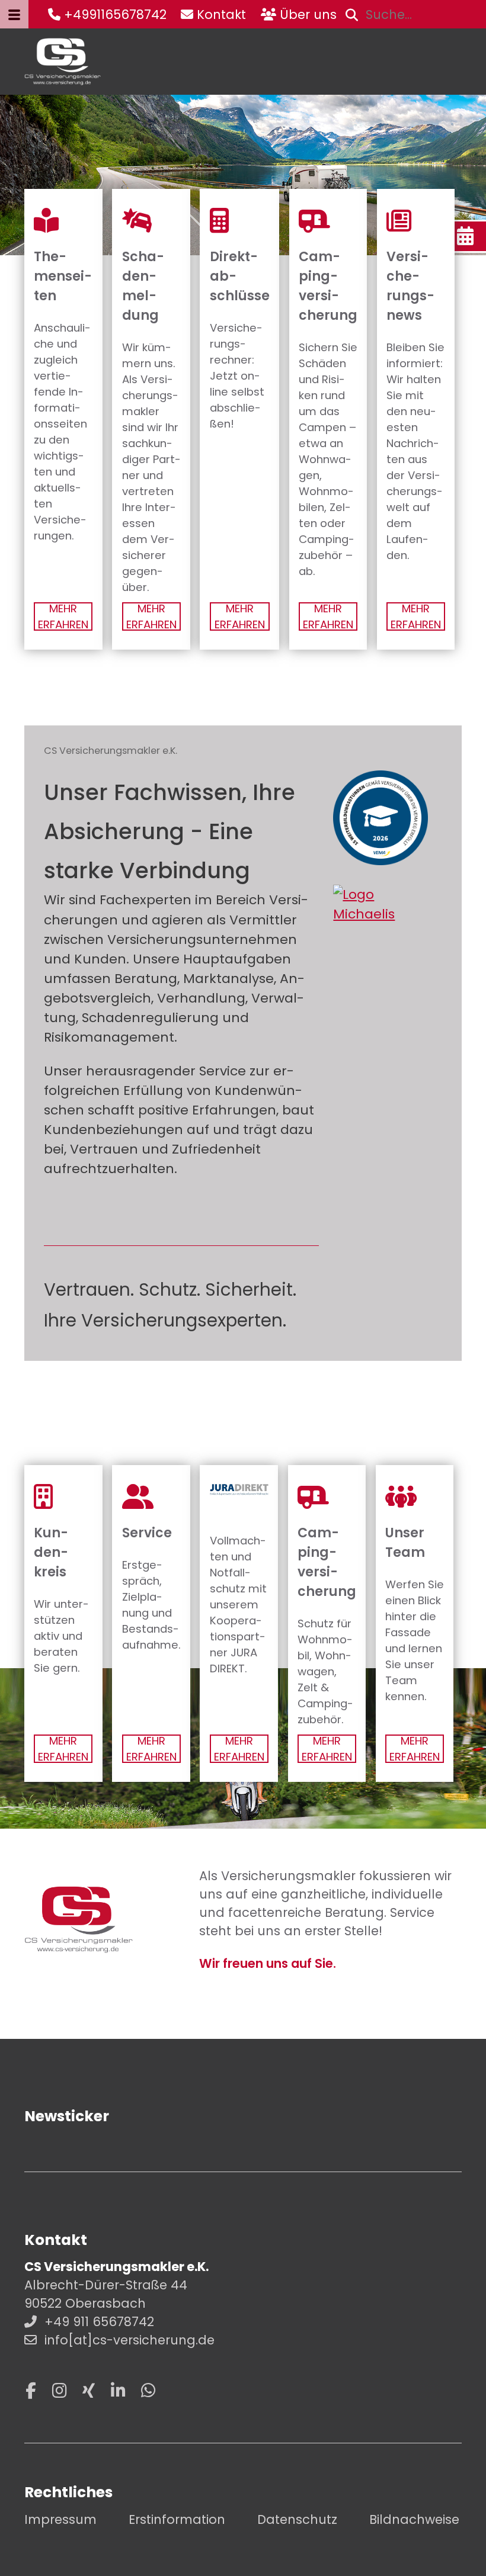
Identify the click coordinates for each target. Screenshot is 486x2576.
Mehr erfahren (63, 616)
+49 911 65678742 (99, 2322)
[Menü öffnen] (14, 14)
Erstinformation (177, 2519)
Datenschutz (297, 2519)
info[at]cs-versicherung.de (130, 2340)
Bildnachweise (414, 2519)
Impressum (60, 2519)
